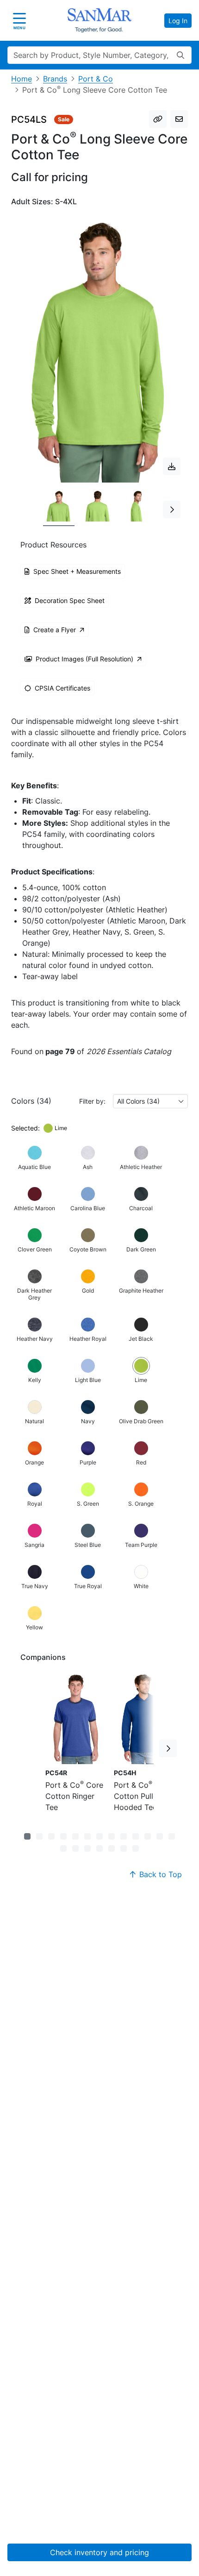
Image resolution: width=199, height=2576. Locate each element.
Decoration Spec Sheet (70, 600)
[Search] (180, 55)
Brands (55, 79)
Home (22, 79)
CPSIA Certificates (62, 688)
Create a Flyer (55, 630)
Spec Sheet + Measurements (77, 571)
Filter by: (92, 1101)
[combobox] (150, 1101)
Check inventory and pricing (99, 2552)
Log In (178, 21)
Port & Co (96, 79)
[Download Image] (172, 466)
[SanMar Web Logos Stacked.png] (99, 20)
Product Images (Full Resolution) (84, 659)
